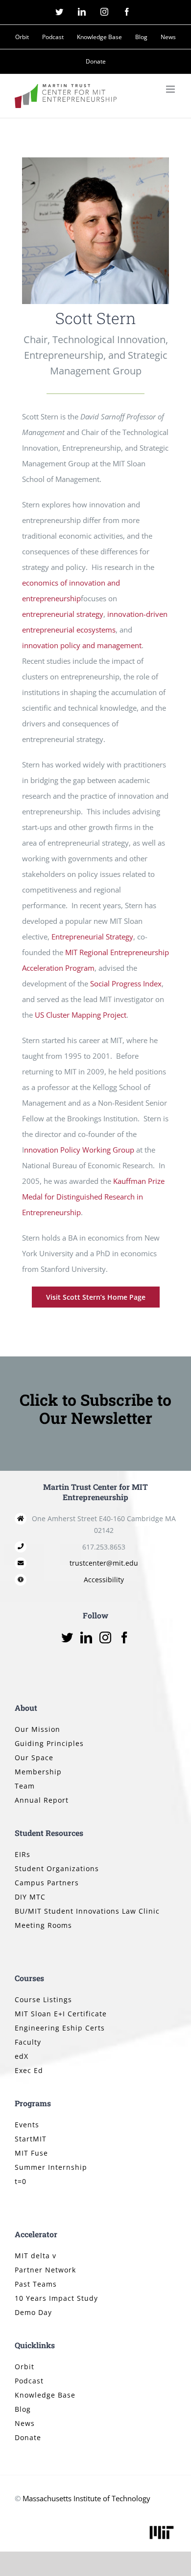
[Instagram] (105, 1637)
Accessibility (104, 1580)
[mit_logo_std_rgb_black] (162, 2527)
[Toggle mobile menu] (171, 89)
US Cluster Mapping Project (81, 1015)
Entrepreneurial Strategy (92, 937)
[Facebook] (124, 1637)
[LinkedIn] (86, 1637)
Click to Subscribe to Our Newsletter (95, 1409)
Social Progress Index (126, 983)
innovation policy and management (82, 645)
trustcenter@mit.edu (104, 1563)
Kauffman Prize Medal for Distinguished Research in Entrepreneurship (93, 1197)
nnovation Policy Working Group (79, 1150)
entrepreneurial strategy (63, 614)
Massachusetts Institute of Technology (86, 2498)
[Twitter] (67, 1637)
